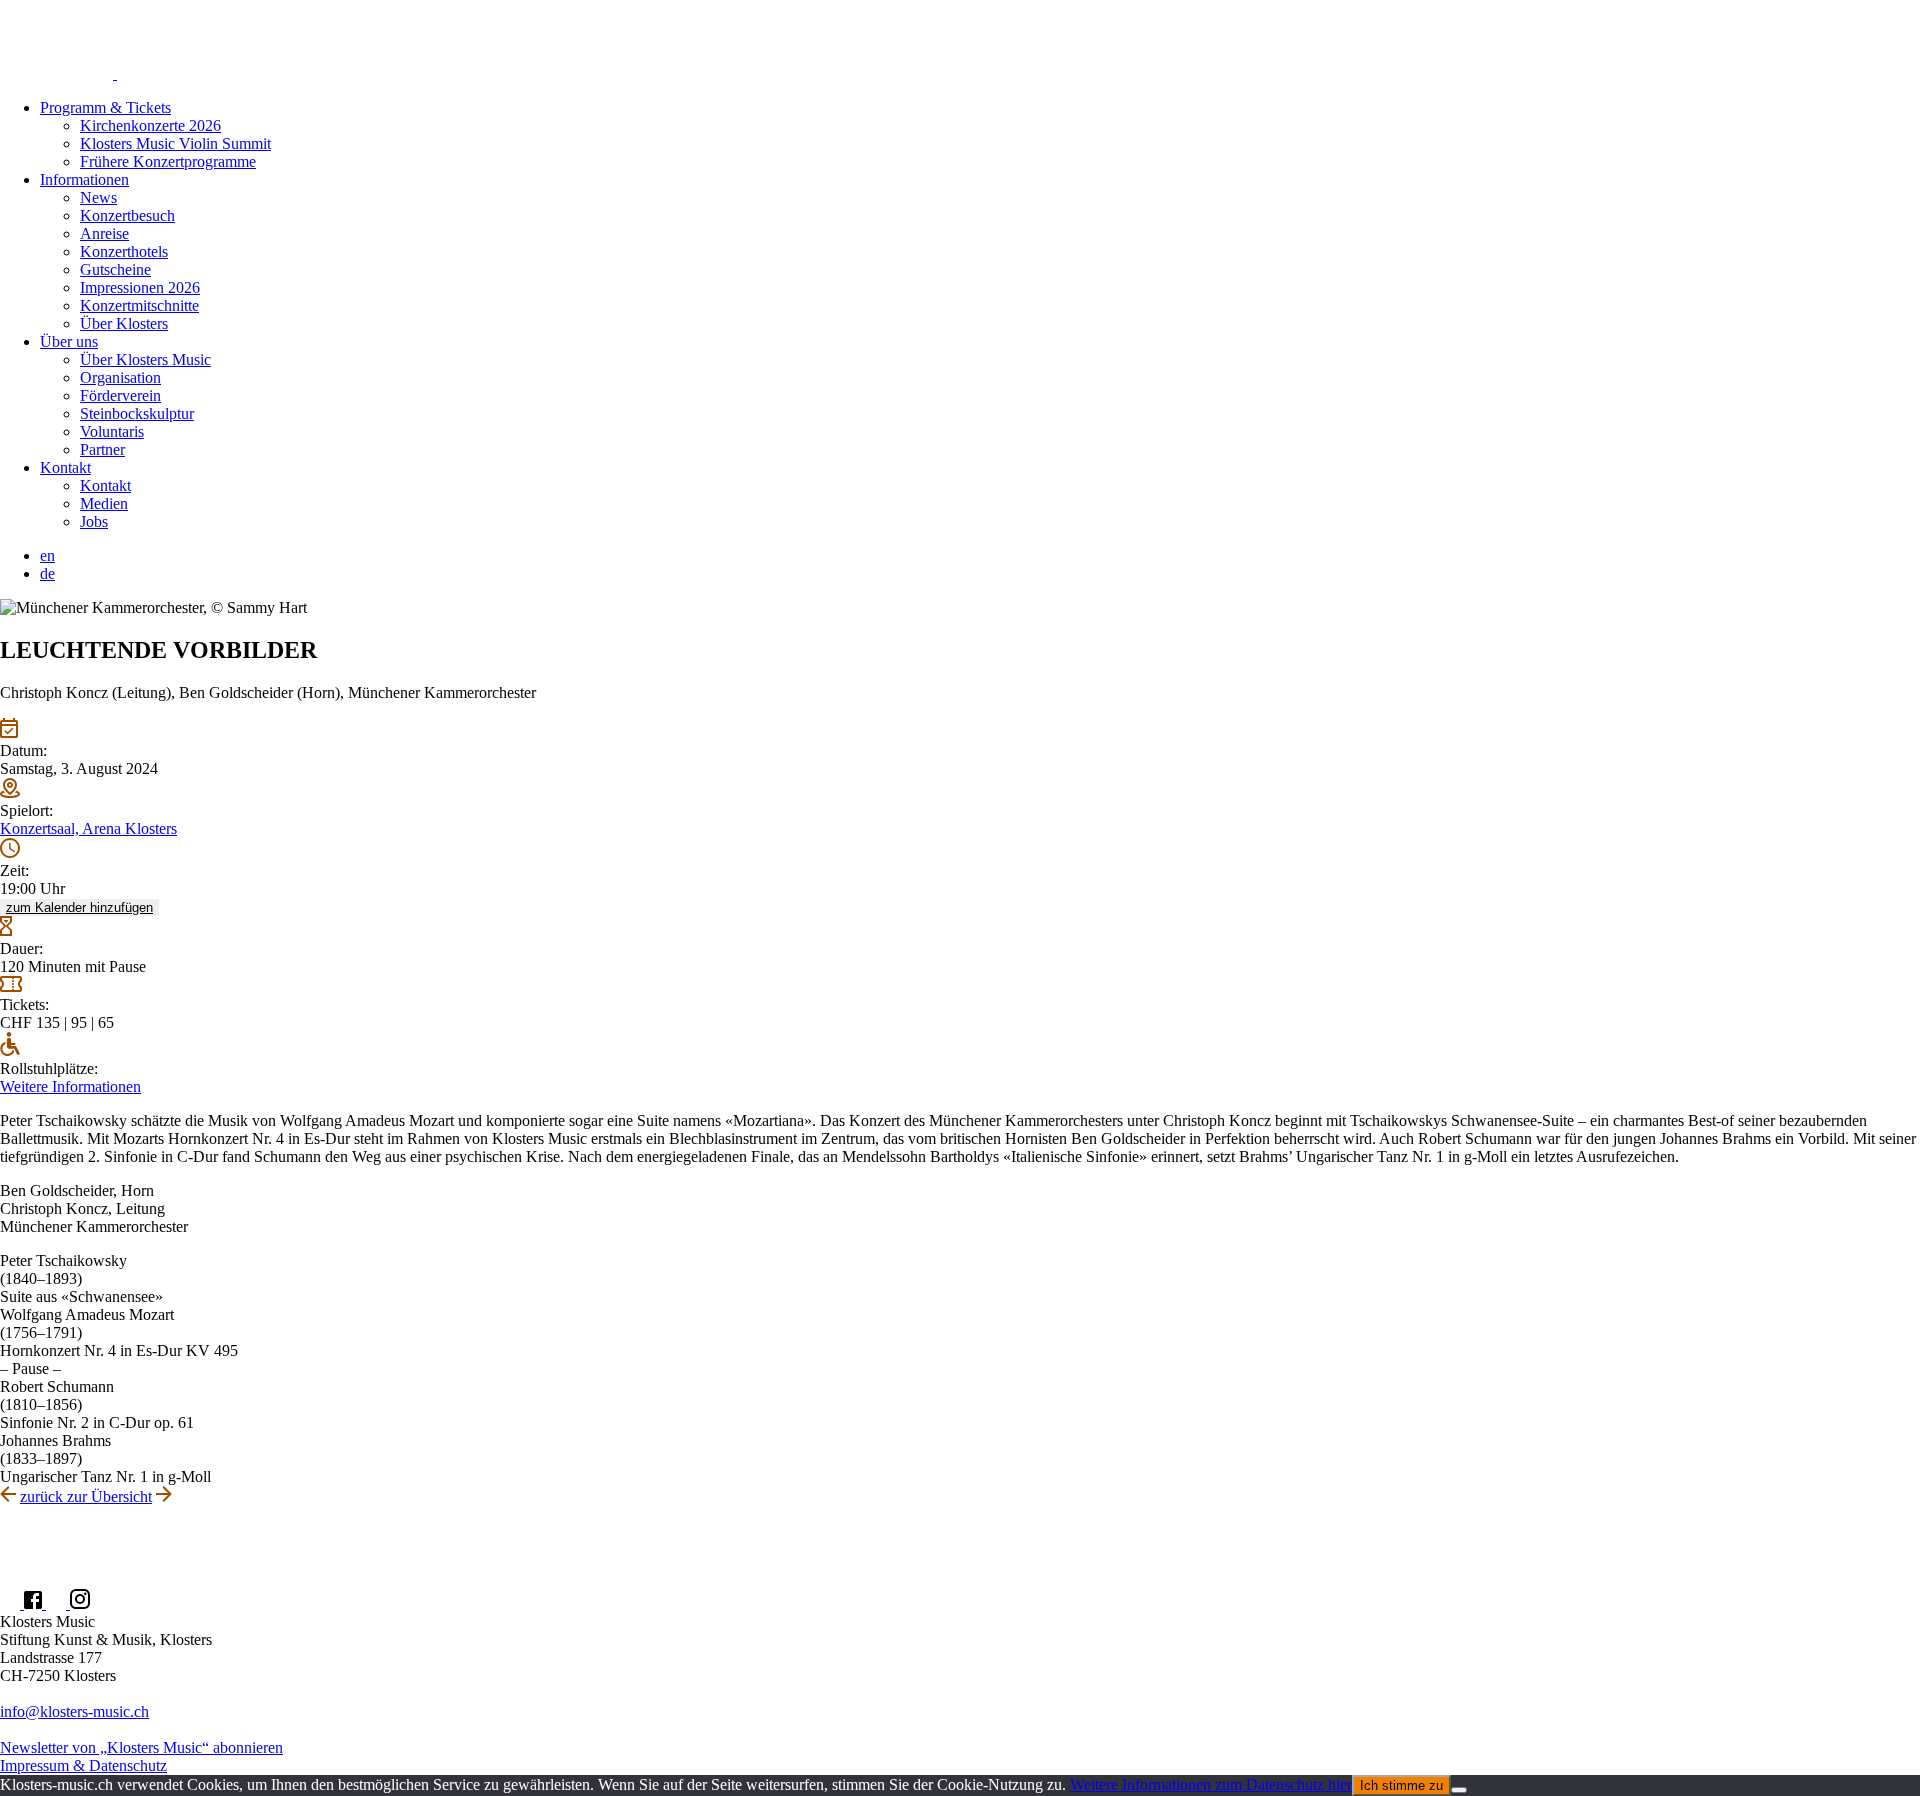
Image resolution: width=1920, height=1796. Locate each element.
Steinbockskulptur (137, 413)
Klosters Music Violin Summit (175, 143)
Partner (102, 449)
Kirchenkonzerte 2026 (150, 125)
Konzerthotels (124, 251)
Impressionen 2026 (140, 287)
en (47, 555)
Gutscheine (115, 269)
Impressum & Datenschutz (83, 1765)
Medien (104, 503)
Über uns (69, 341)
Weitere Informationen (70, 1086)
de (47, 573)
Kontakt (65, 467)
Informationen (84, 179)
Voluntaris (112, 431)
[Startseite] (960, 41)
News (98, 197)
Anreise (104, 233)
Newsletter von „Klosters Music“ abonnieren (141, 1747)
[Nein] (1459, 1790)
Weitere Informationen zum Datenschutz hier (1211, 1784)
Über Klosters (124, 323)
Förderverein (120, 395)
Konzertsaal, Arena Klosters (88, 828)
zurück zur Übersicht (86, 1496)
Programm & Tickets (105, 107)
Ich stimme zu (1401, 1785)
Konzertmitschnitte (139, 305)
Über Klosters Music (145, 359)
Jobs (94, 521)
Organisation (120, 377)
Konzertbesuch (127, 215)
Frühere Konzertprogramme (168, 161)
